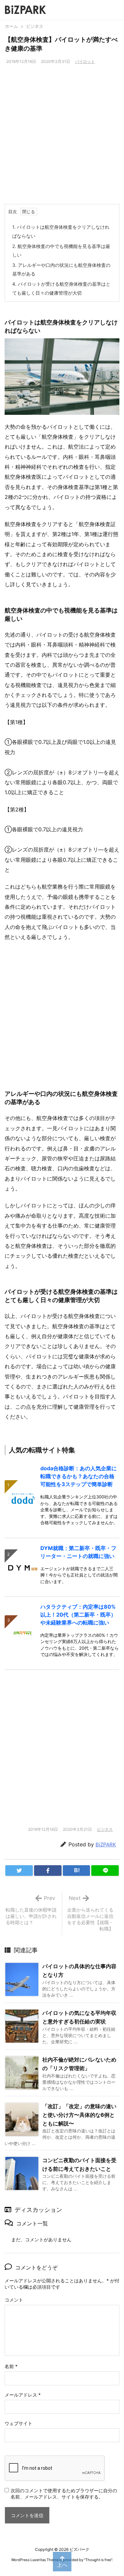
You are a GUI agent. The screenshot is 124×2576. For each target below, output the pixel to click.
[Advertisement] (62, 139)
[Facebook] (48, 1871)
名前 (11, 2366)
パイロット (85, 61)
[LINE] (105, 1871)
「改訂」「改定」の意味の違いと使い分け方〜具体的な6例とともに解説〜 (79, 2115)
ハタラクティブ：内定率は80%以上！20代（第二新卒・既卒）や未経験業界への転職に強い (78, 1615)
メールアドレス (23, 2395)
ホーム (11, 26)
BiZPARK (106, 1845)
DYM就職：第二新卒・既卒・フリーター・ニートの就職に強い (78, 1552)
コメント (14, 2300)
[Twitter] (19, 1871)
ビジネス (35, 26)
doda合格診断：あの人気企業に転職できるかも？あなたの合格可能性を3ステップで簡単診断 (79, 1476)
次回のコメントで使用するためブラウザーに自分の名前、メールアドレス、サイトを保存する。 (64, 2494)
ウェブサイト (19, 2423)
